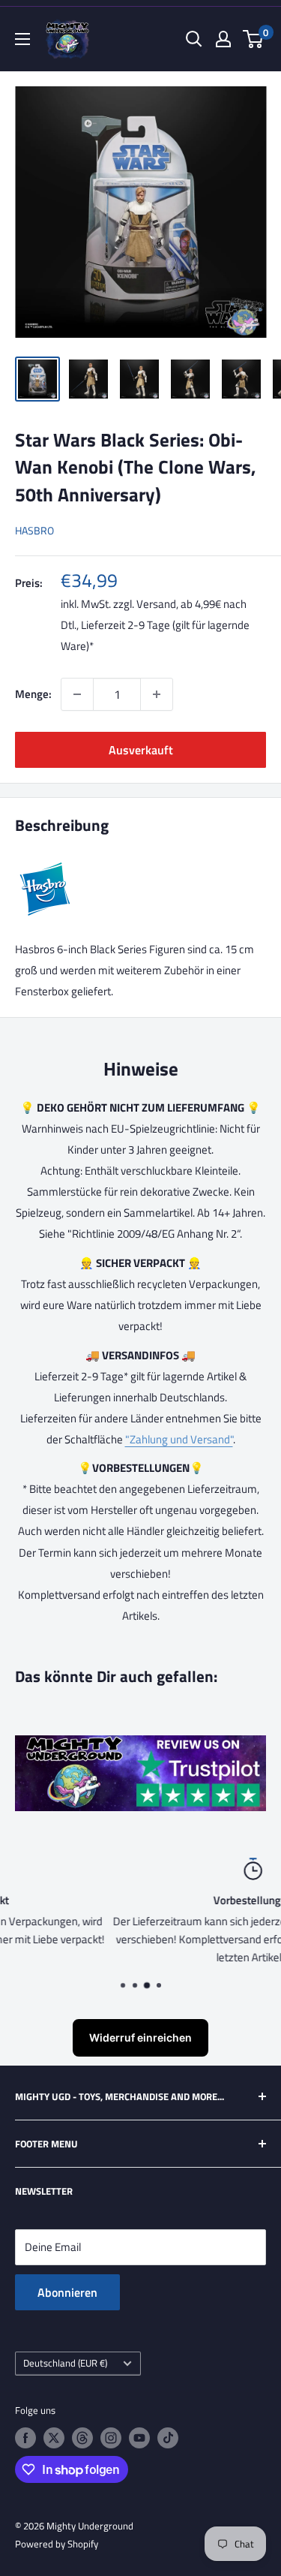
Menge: (33, 694)
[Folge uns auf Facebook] (25, 2438)
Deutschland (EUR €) (65, 2363)
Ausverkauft (141, 750)
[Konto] (223, 39)
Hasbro (34, 530)
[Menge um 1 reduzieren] (77, 694)
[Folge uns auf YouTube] (139, 2438)
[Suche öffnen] (194, 39)
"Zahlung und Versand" (179, 1439)
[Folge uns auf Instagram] (111, 2438)
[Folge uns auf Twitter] (54, 2438)
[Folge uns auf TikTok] (168, 2438)
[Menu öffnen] (22, 39)
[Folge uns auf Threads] (82, 2438)
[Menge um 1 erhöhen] (157, 694)
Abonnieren (67, 2292)
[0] (254, 39)
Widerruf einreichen (140, 2037)
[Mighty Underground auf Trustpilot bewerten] (140, 1745)
